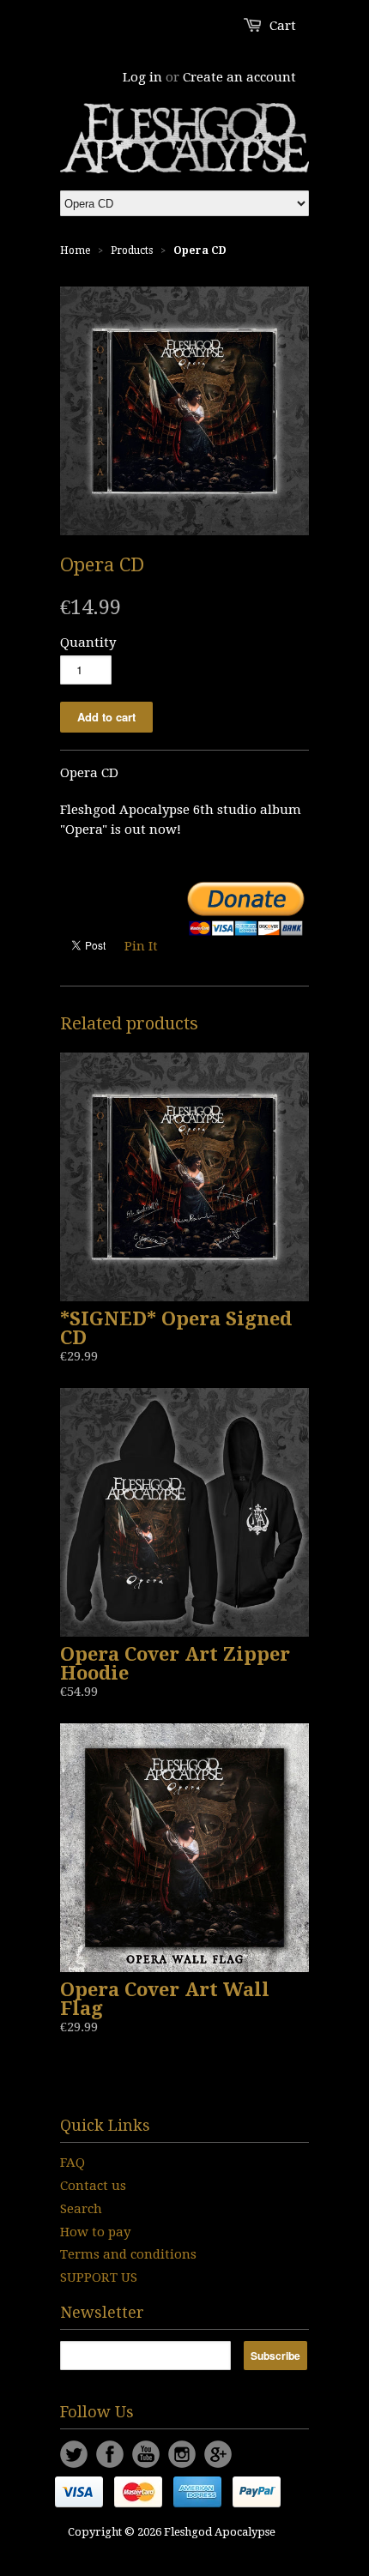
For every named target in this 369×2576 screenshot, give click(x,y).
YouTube (146, 2454)
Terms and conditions (128, 2254)
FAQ (73, 2163)
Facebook (110, 2454)
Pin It (141, 946)
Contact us (93, 2186)
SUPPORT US (99, 2277)
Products (132, 250)
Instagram (182, 2454)
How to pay (95, 2232)
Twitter (74, 2454)
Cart (283, 26)
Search (81, 2209)
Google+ (218, 2454)
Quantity (88, 642)
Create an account (239, 77)
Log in (142, 77)
